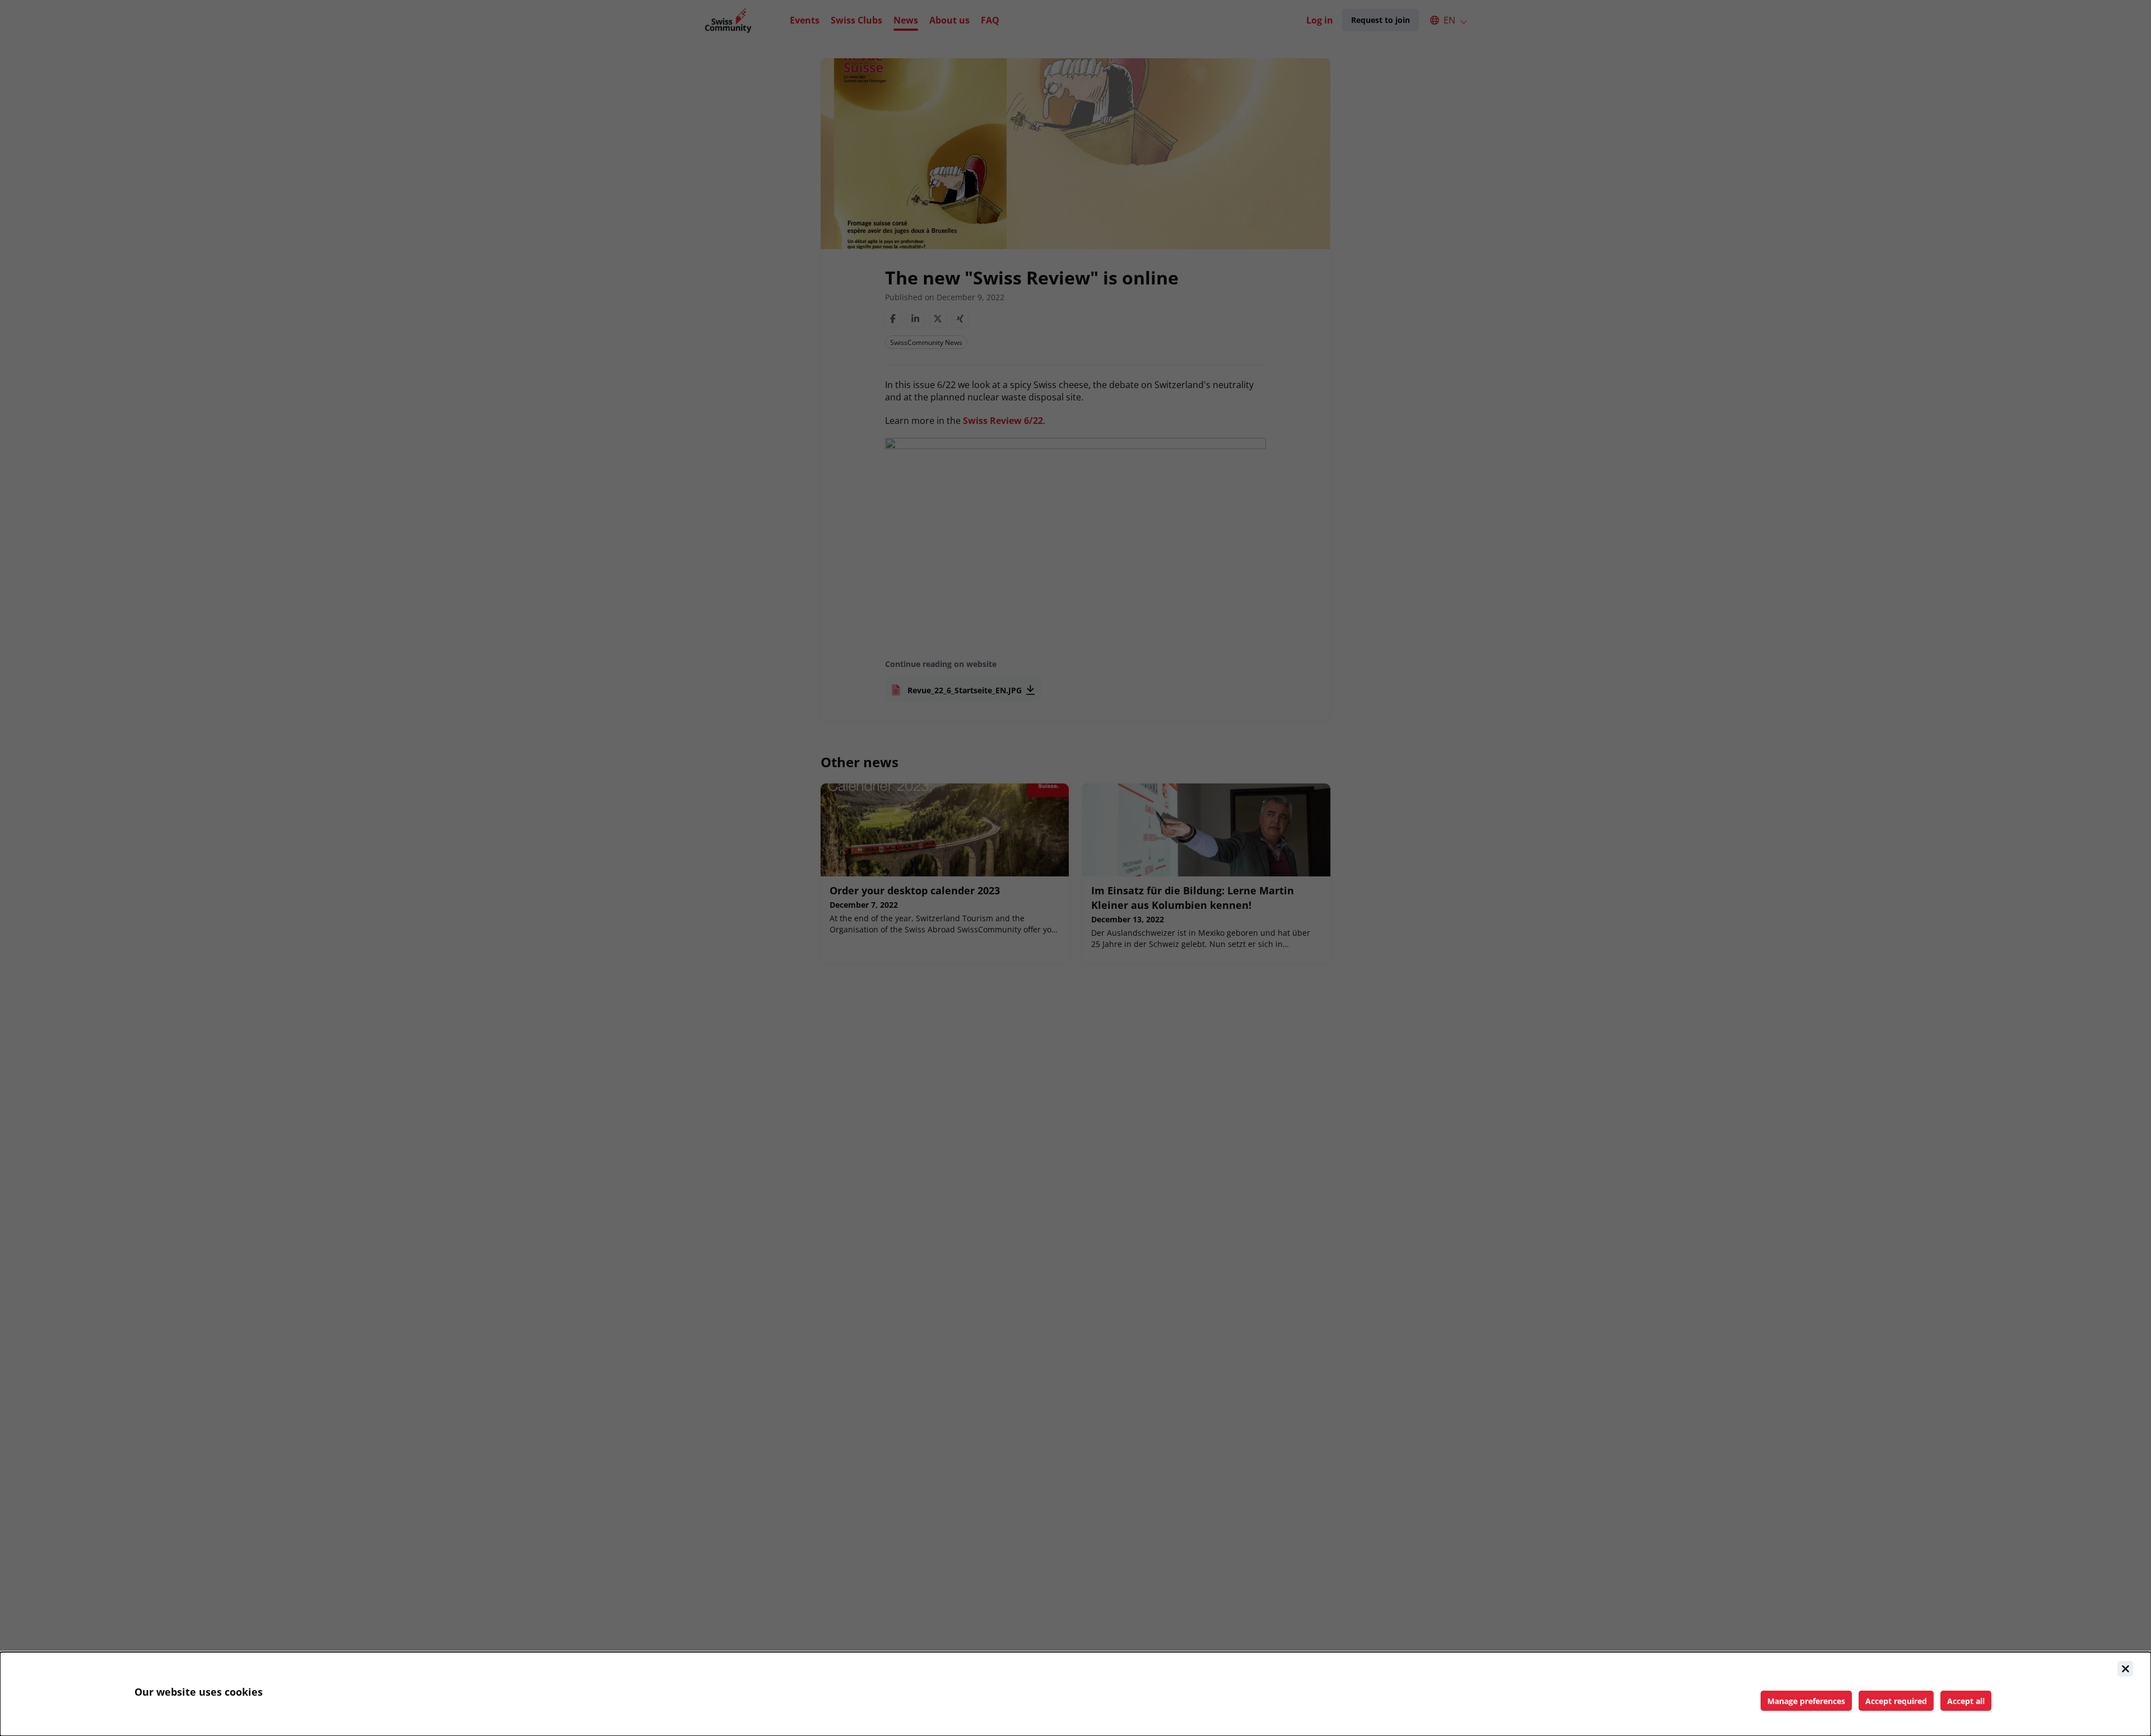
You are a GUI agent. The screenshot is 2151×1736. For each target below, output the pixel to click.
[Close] (2125, 1669)
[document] (1075, 1694)
